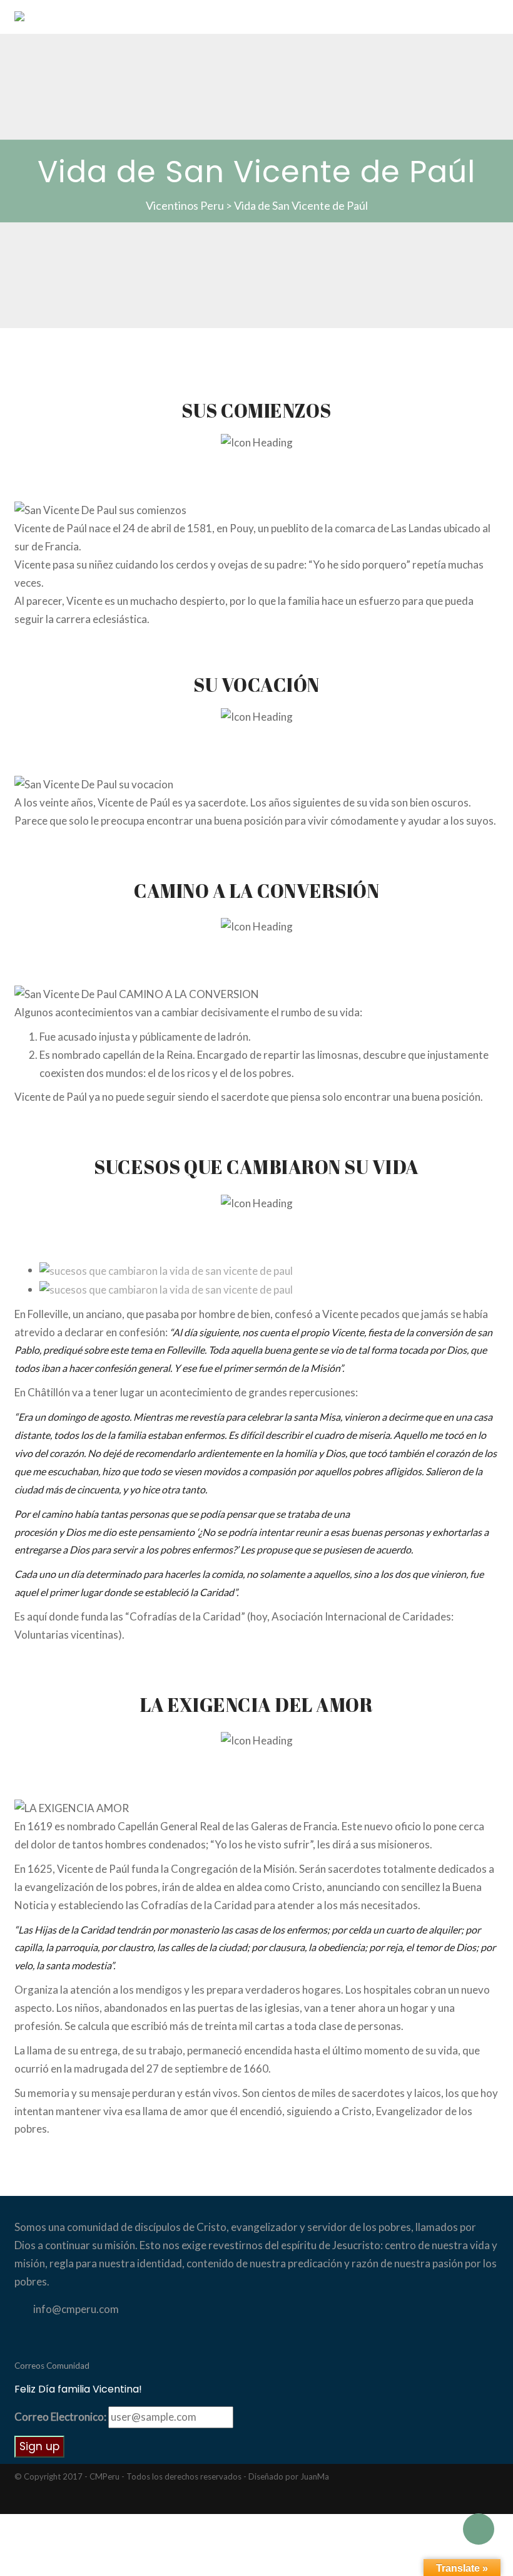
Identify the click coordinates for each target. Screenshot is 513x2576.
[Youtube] (91, 2501)
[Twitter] (50, 2501)
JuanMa (315, 2476)
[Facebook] (70, 2501)
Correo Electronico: (60, 2417)
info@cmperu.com (76, 2309)
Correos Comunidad (52, 2366)
